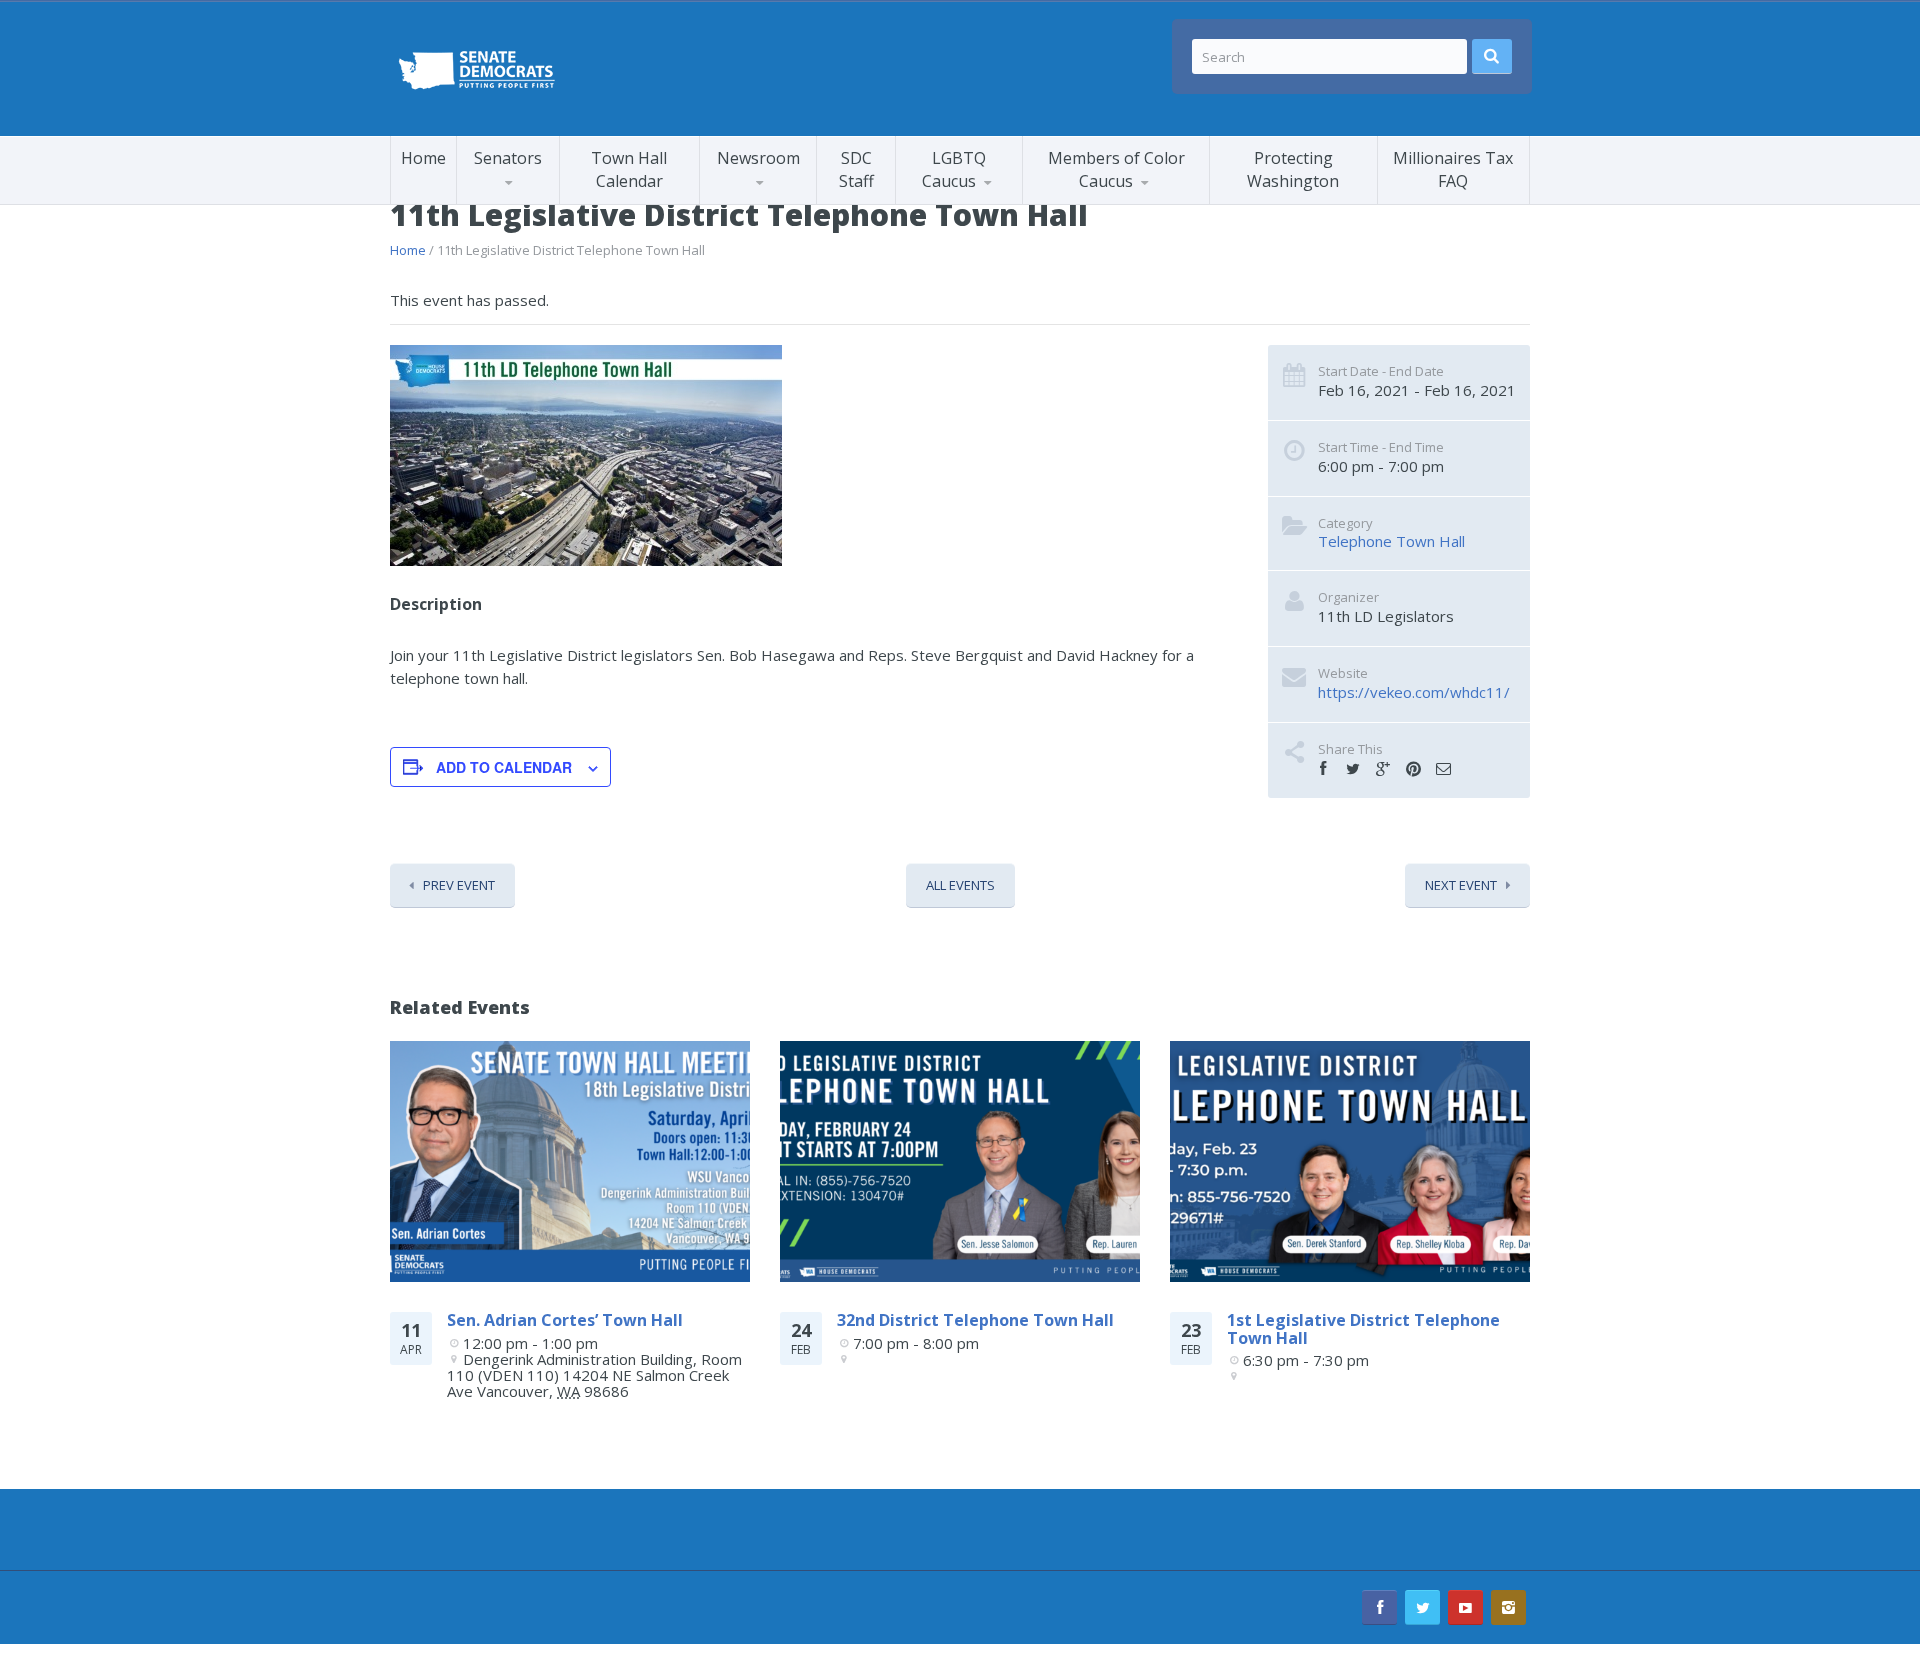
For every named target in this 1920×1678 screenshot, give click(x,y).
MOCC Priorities (1099, 200)
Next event (1461, 885)
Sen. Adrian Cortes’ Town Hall (565, 1320)
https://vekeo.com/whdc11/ (1414, 692)
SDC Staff (856, 169)
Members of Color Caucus (1116, 169)
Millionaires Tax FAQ (1453, 169)
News (936, 203)
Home (423, 158)
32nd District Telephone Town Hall (975, 1320)
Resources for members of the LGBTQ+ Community (991, 198)
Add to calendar (504, 767)
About (1122, 199)
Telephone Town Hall (1391, 541)
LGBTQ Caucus (954, 169)
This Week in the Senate (777, 202)
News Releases (795, 199)
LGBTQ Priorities (974, 200)
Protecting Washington (1293, 169)
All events (960, 885)
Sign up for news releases (790, 195)
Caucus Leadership (538, 200)
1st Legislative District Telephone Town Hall (1363, 1329)
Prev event (459, 885)
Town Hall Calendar (629, 169)
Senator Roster (530, 203)
